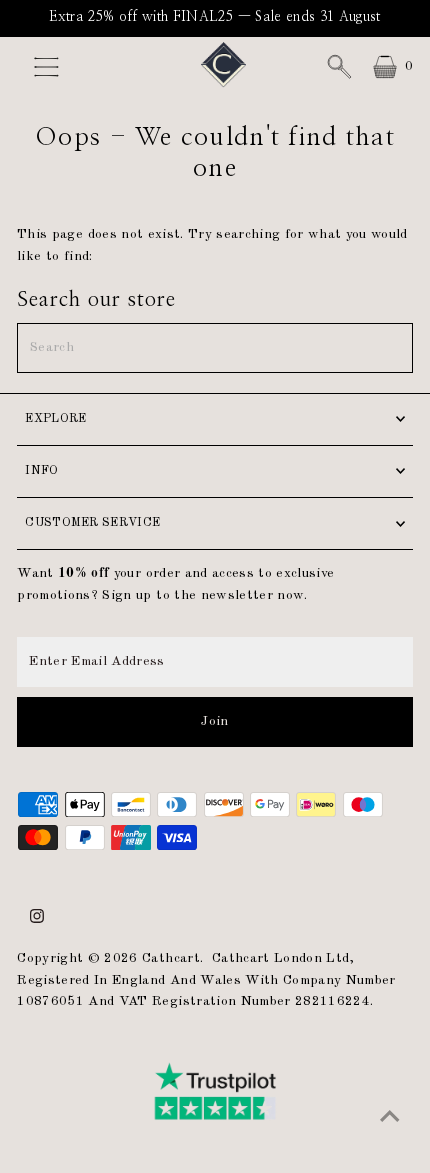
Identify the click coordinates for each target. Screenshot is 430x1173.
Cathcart (171, 958)
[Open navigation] (59, 67)
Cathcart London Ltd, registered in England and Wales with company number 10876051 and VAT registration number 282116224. (206, 980)
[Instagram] (37, 920)
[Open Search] (339, 67)
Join (214, 721)
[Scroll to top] (390, 1118)
